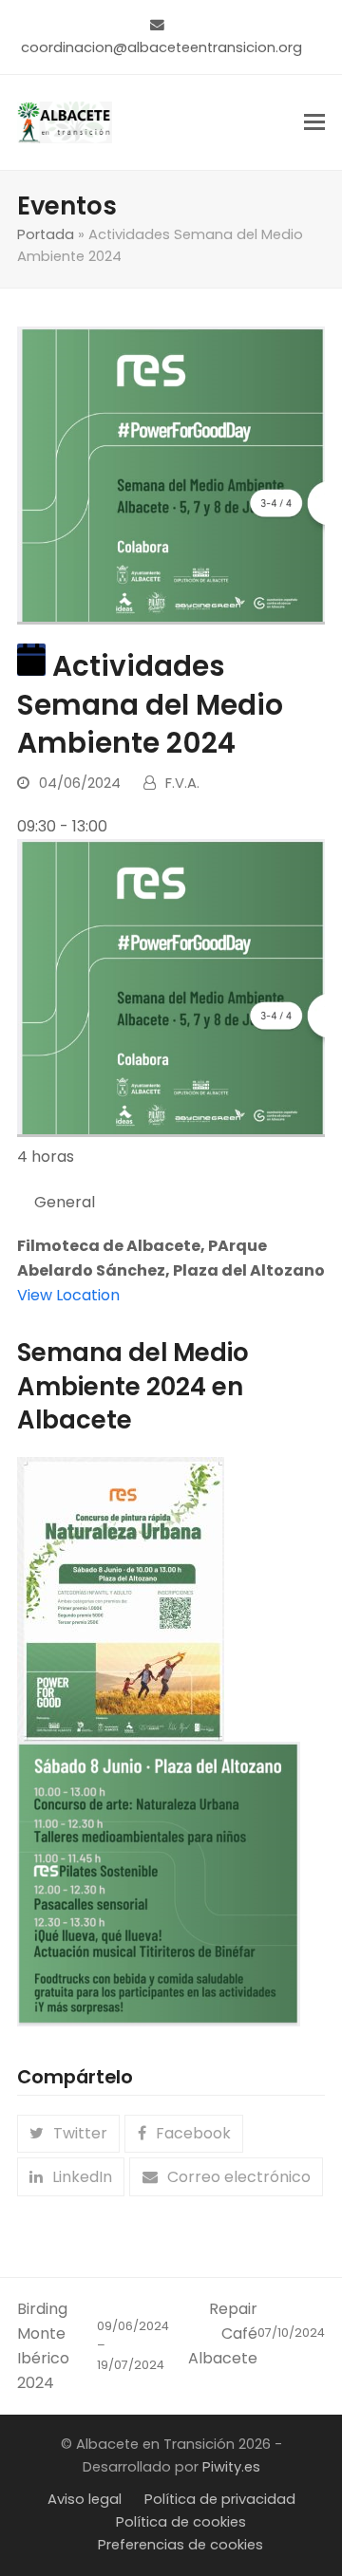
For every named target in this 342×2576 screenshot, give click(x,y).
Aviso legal (85, 2499)
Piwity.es (231, 2467)
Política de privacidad (220, 2499)
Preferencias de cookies (180, 2545)
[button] (314, 122)
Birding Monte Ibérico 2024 (93, 2346)
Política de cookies (181, 2522)
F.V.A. (182, 783)
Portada (46, 234)
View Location (68, 1295)
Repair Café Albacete (256, 2333)
